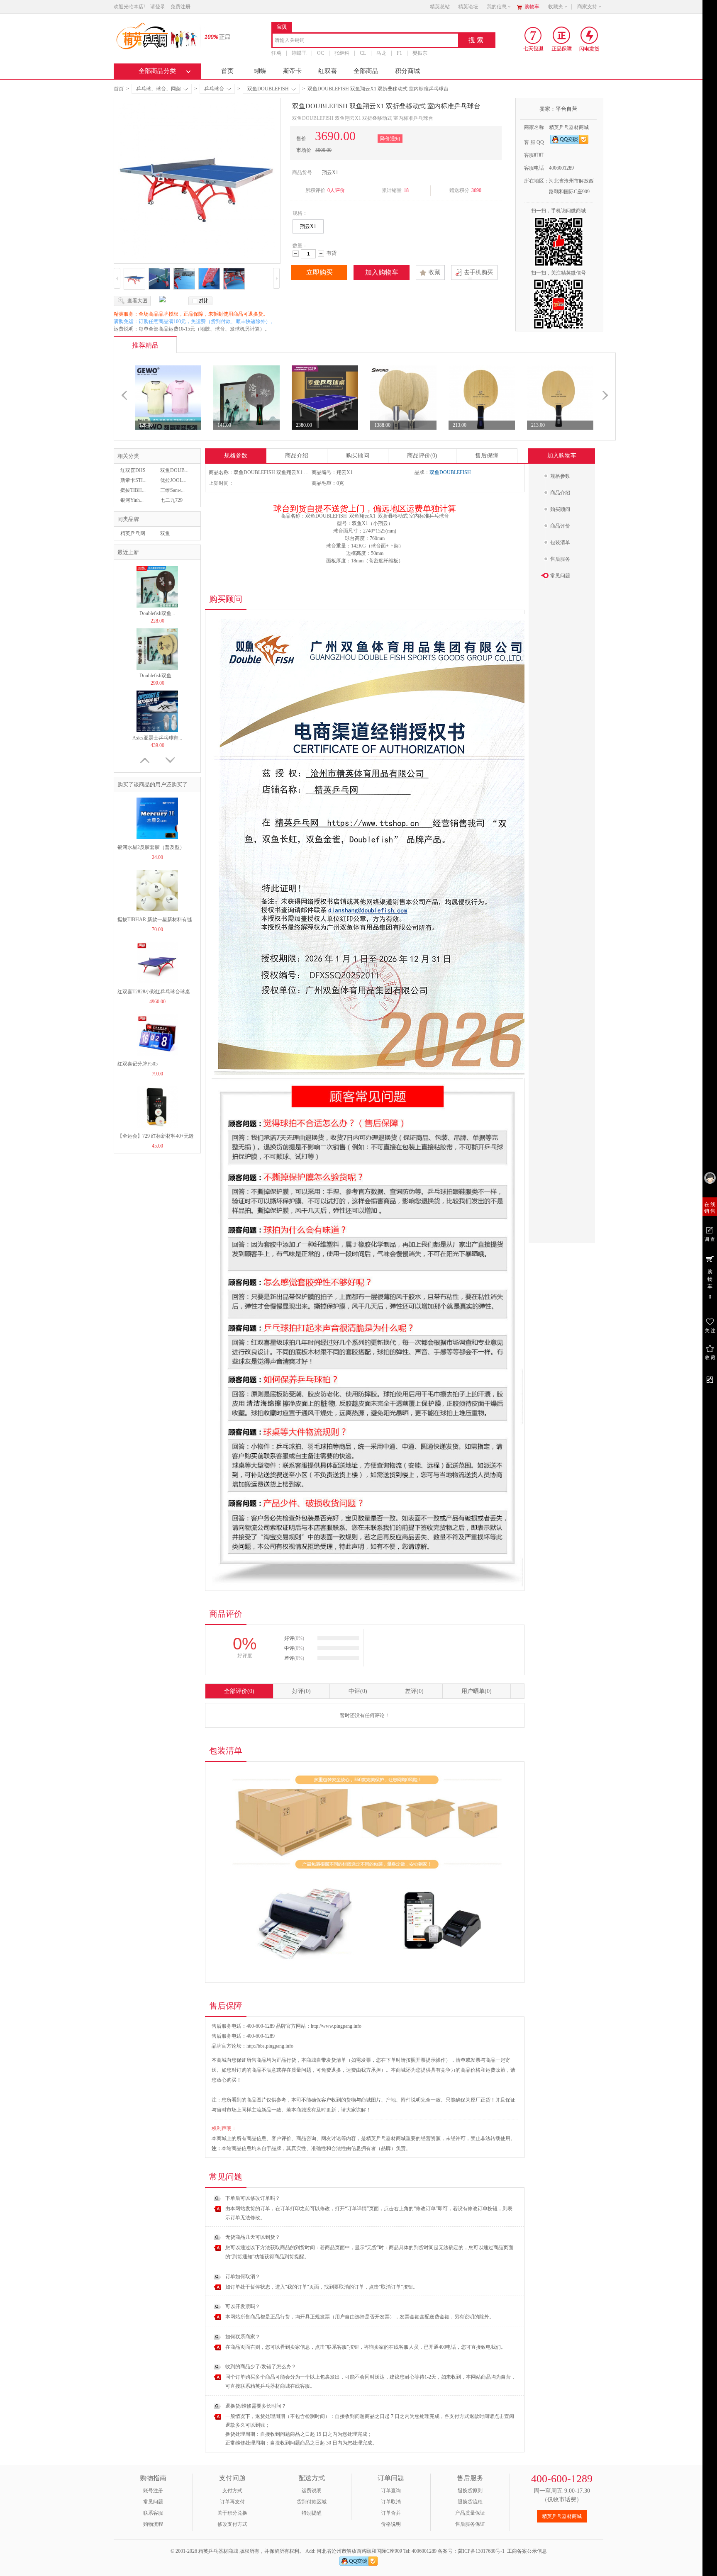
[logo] (156, 35)
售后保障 (487, 456)
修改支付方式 (232, 2524)
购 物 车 (710, 1284)
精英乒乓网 (133, 533)
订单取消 (391, 2502)
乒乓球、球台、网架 (159, 89)
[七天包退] (534, 39)
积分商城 (407, 71)
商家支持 (587, 7)
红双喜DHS (133, 470)
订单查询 (391, 2491)
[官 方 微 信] (710, 1379)
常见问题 (153, 2502)
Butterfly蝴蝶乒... (157, 738)
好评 (301, 1691)
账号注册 (153, 2491)
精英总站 (440, 7)
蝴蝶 (260, 71)
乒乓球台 (214, 89)
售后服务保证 (470, 2524)
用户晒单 (477, 1691)
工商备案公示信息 (527, 2551)
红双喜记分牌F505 (138, 1064)
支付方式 (232, 2491)
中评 (358, 1691)
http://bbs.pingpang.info (270, 2046)
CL (363, 53)
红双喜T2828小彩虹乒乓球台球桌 (154, 992)
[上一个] (124, 384)
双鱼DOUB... (174, 470)
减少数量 (296, 254)
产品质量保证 (470, 2513)
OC (321, 53)
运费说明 (312, 2491)
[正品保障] (215, 36)
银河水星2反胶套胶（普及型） (151, 847)
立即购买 (319, 272)
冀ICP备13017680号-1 (481, 2551)
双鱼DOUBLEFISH (268, 89)
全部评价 (239, 1691)
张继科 (342, 53)
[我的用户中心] (710, 1178)
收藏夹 (556, 7)
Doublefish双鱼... (157, 613)
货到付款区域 (312, 2502)
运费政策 (495, 2070)
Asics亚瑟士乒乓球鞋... (157, 676)
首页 (227, 71)
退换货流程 (470, 2502)
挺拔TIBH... (133, 490)
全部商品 (366, 71)
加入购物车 (382, 272)
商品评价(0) (422, 456)
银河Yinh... (132, 500)
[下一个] (605, 384)
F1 (399, 53)
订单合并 (391, 2513)
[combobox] (365, 41)
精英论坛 (468, 7)
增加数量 (321, 254)
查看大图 (137, 301)
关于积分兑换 (232, 2513)
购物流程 (153, 2524)
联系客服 (153, 2513)
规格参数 (236, 456)
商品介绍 (297, 456)
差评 (414, 1691)
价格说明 (391, 2524)
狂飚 (276, 53)
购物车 (532, 7)
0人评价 (336, 190)
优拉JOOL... (173, 480)
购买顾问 (358, 456)
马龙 (381, 53)
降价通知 (390, 139)
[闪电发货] (589, 39)
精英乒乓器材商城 (562, 2516)
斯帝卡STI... (133, 480)
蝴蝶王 (299, 53)
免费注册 (180, 7)
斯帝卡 (292, 71)
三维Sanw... (172, 490)
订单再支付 (232, 2502)
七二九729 (171, 500)
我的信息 (497, 7)
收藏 (434, 272)
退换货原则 (470, 2491)
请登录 (158, 7)
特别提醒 (312, 2513)
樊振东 (420, 53)
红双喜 (328, 71)
